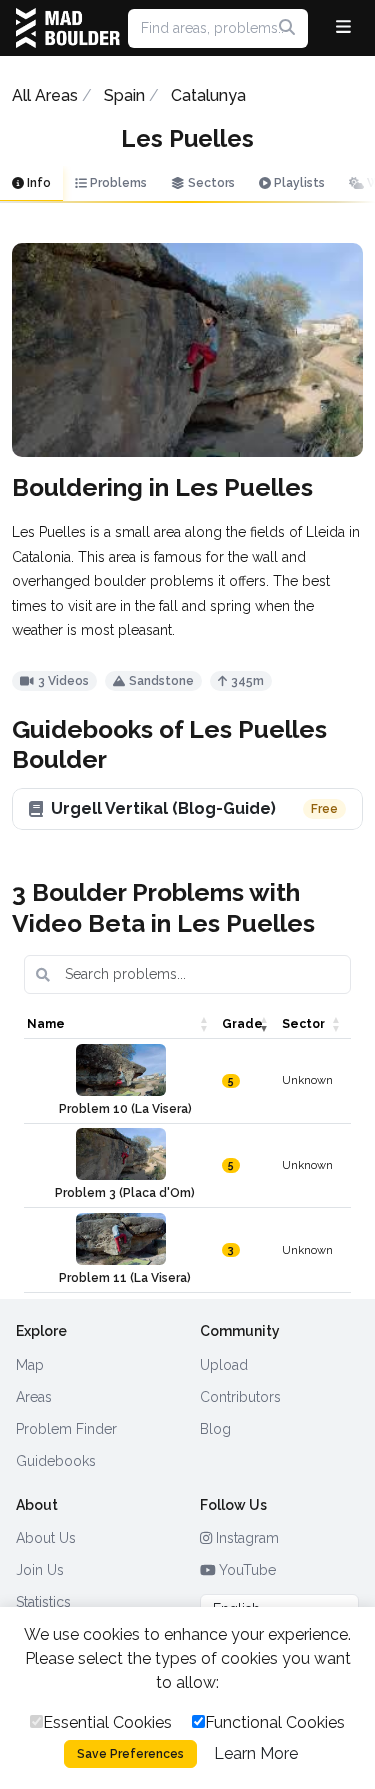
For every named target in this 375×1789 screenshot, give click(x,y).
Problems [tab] (117, 183)
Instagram (245, 1538)
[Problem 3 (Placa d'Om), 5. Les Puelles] (121, 1154)
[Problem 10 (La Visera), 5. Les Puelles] (121, 1070)
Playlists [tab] (298, 183)
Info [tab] (37, 183)
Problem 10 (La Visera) (125, 1109)
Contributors (240, 1397)
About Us (46, 1538)
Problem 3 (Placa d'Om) (125, 1193)
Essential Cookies (107, 1722)
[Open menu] (343, 28)
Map (30, 1365)
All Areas (45, 95)
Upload (224, 1365)
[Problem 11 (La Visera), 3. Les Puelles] (121, 1239)
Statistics (43, 1602)
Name (46, 1024)
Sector (303, 1024)
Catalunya (208, 95)
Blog (215, 1429)
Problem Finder (66, 1429)
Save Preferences (130, 1754)
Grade (242, 1024)
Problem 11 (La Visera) (125, 1278)
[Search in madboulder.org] (287, 28)
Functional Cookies (275, 1722)
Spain (124, 95)
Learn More (256, 1753)
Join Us (40, 1570)
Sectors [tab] (210, 183)
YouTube (245, 1570)
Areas (34, 1397)
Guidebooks (56, 1461)
